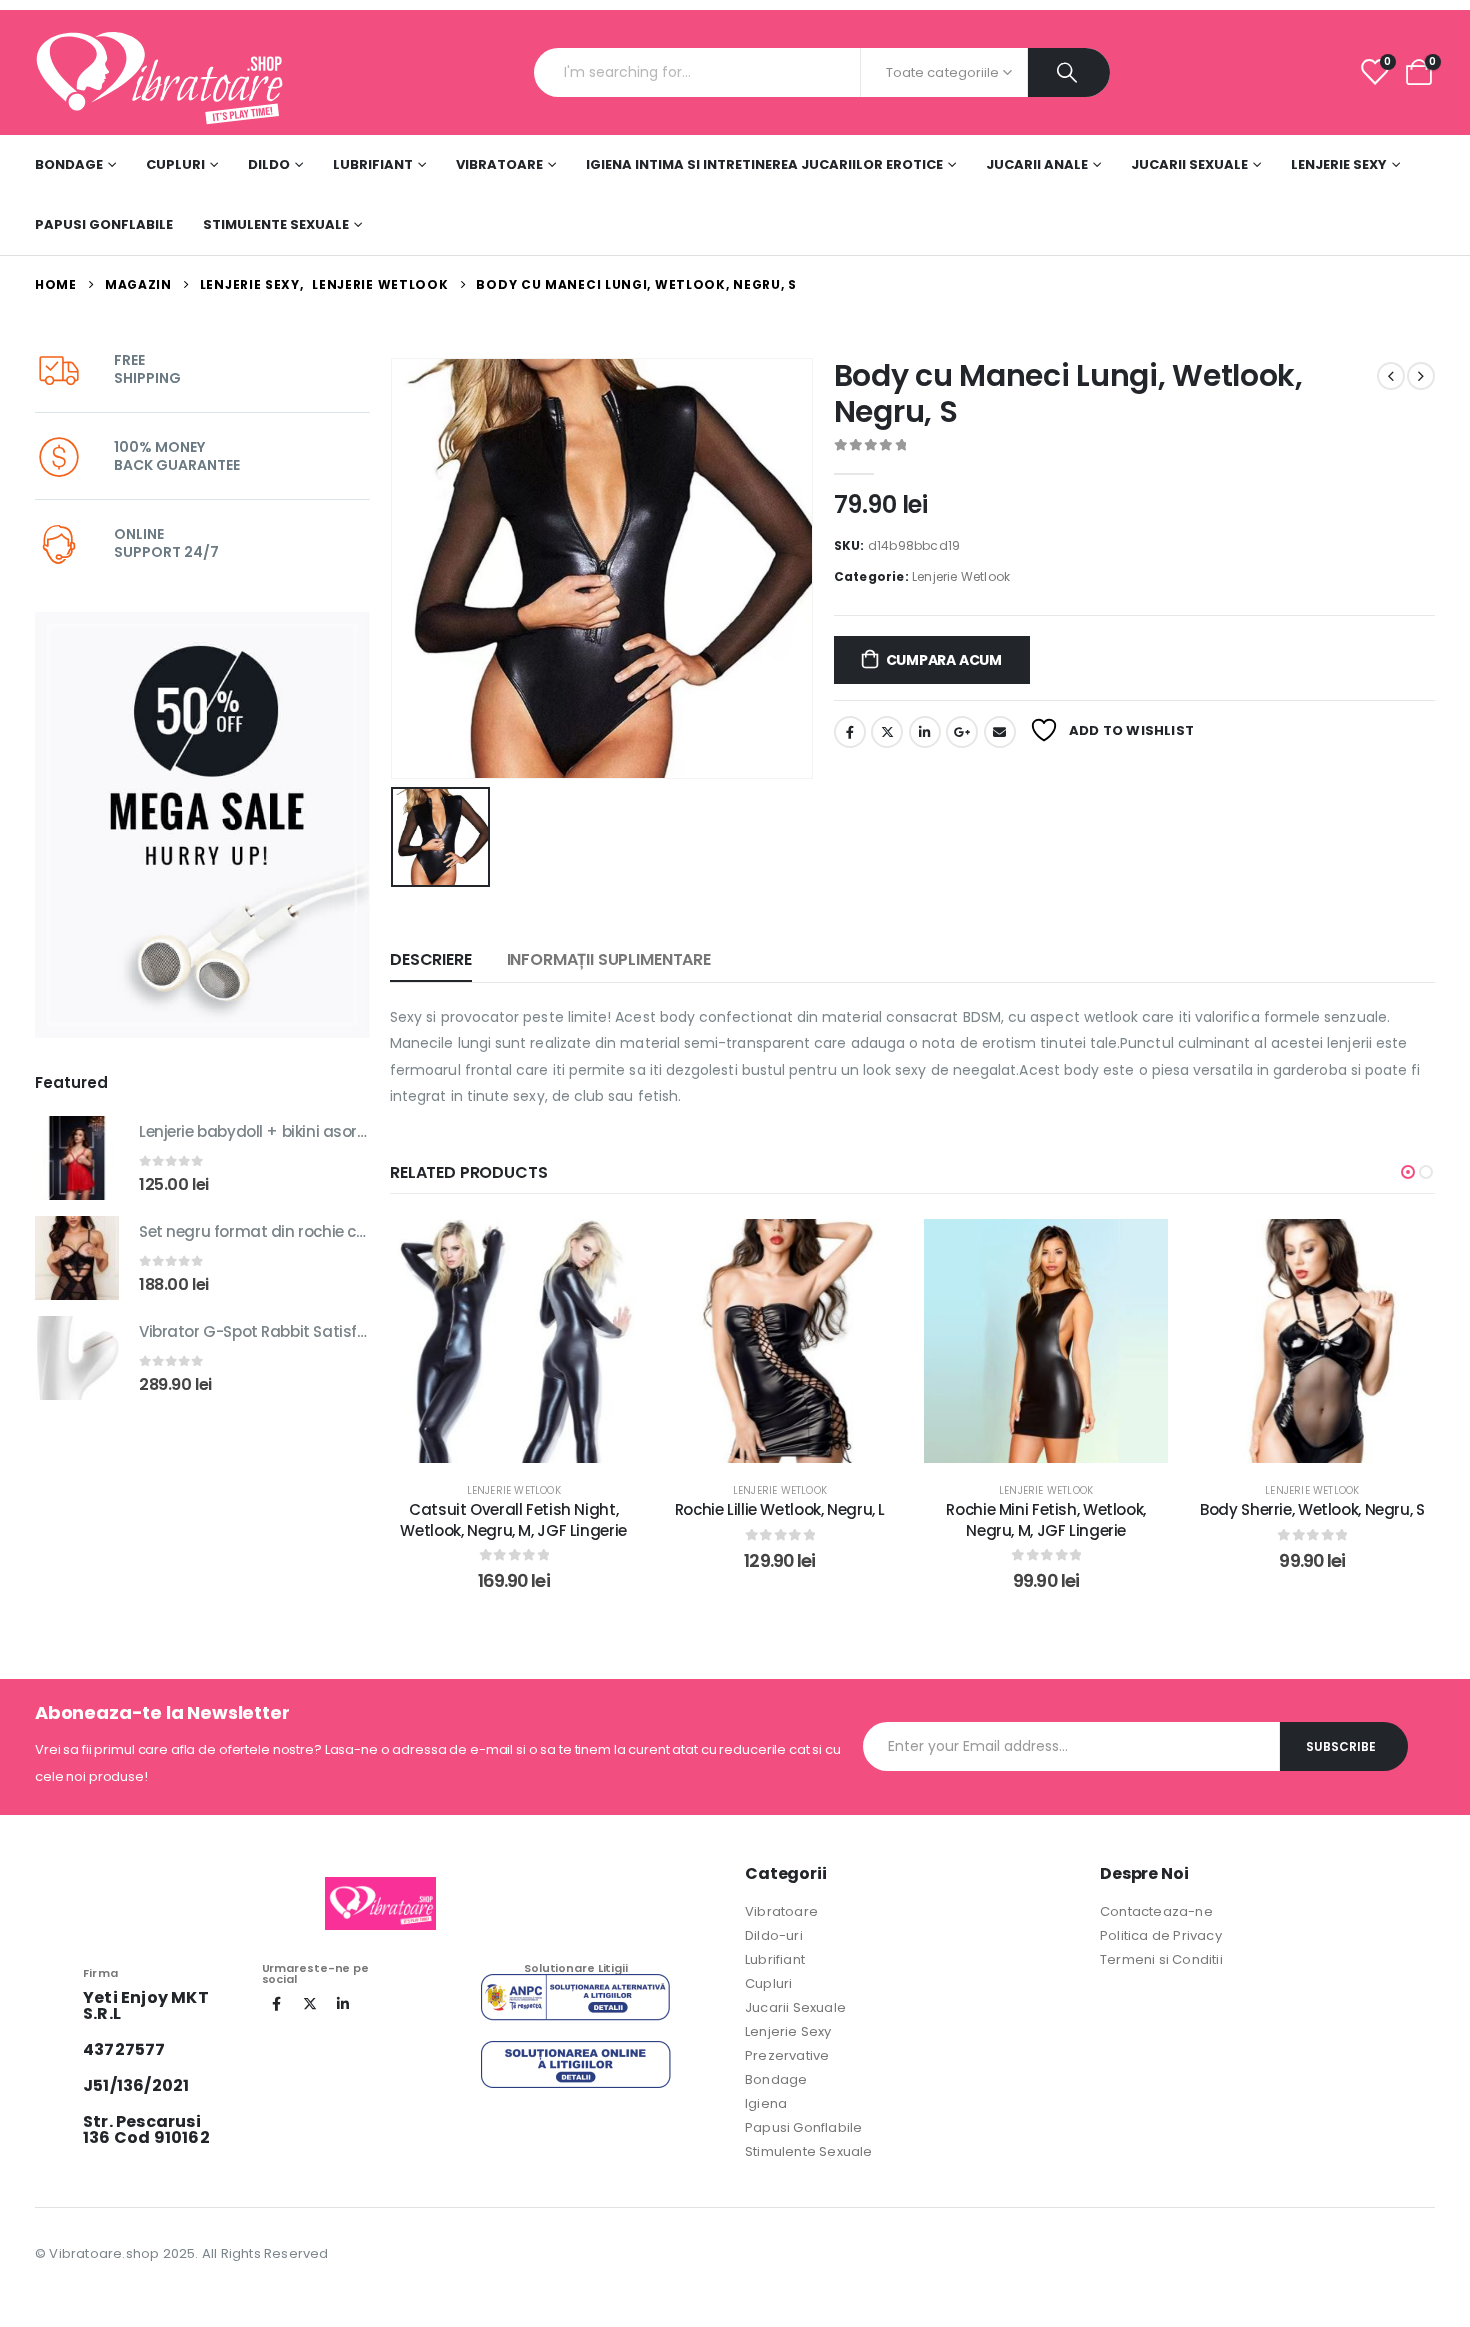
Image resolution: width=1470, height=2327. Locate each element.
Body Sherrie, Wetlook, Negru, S (1312, 1509)
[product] (77, 1158)
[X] (310, 2004)
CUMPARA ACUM (944, 660)
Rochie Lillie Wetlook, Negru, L (780, 1509)
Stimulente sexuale (276, 224)
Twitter (887, 732)
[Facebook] (277, 2004)
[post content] (514, 1341)
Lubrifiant (373, 164)
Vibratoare (499, 164)
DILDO (269, 164)
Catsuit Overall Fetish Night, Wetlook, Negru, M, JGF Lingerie (513, 1519)
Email (1000, 732)
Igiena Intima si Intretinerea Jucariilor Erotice (764, 164)
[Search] (1069, 72)
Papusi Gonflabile (104, 224)
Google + (962, 732)
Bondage (69, 164)
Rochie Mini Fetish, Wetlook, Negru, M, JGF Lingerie (1046, 1519)
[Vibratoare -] (160, 72)
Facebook (850, 732)
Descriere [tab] (431, 959)
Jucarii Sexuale (1189, 164)
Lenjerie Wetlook (961, 576)
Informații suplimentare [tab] (609, 959)
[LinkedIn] (343, 2004)
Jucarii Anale (1037, 164)
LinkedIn (925, 732)
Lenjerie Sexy (1339, 164)
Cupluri (175, 164)
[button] (1408, 1172)
